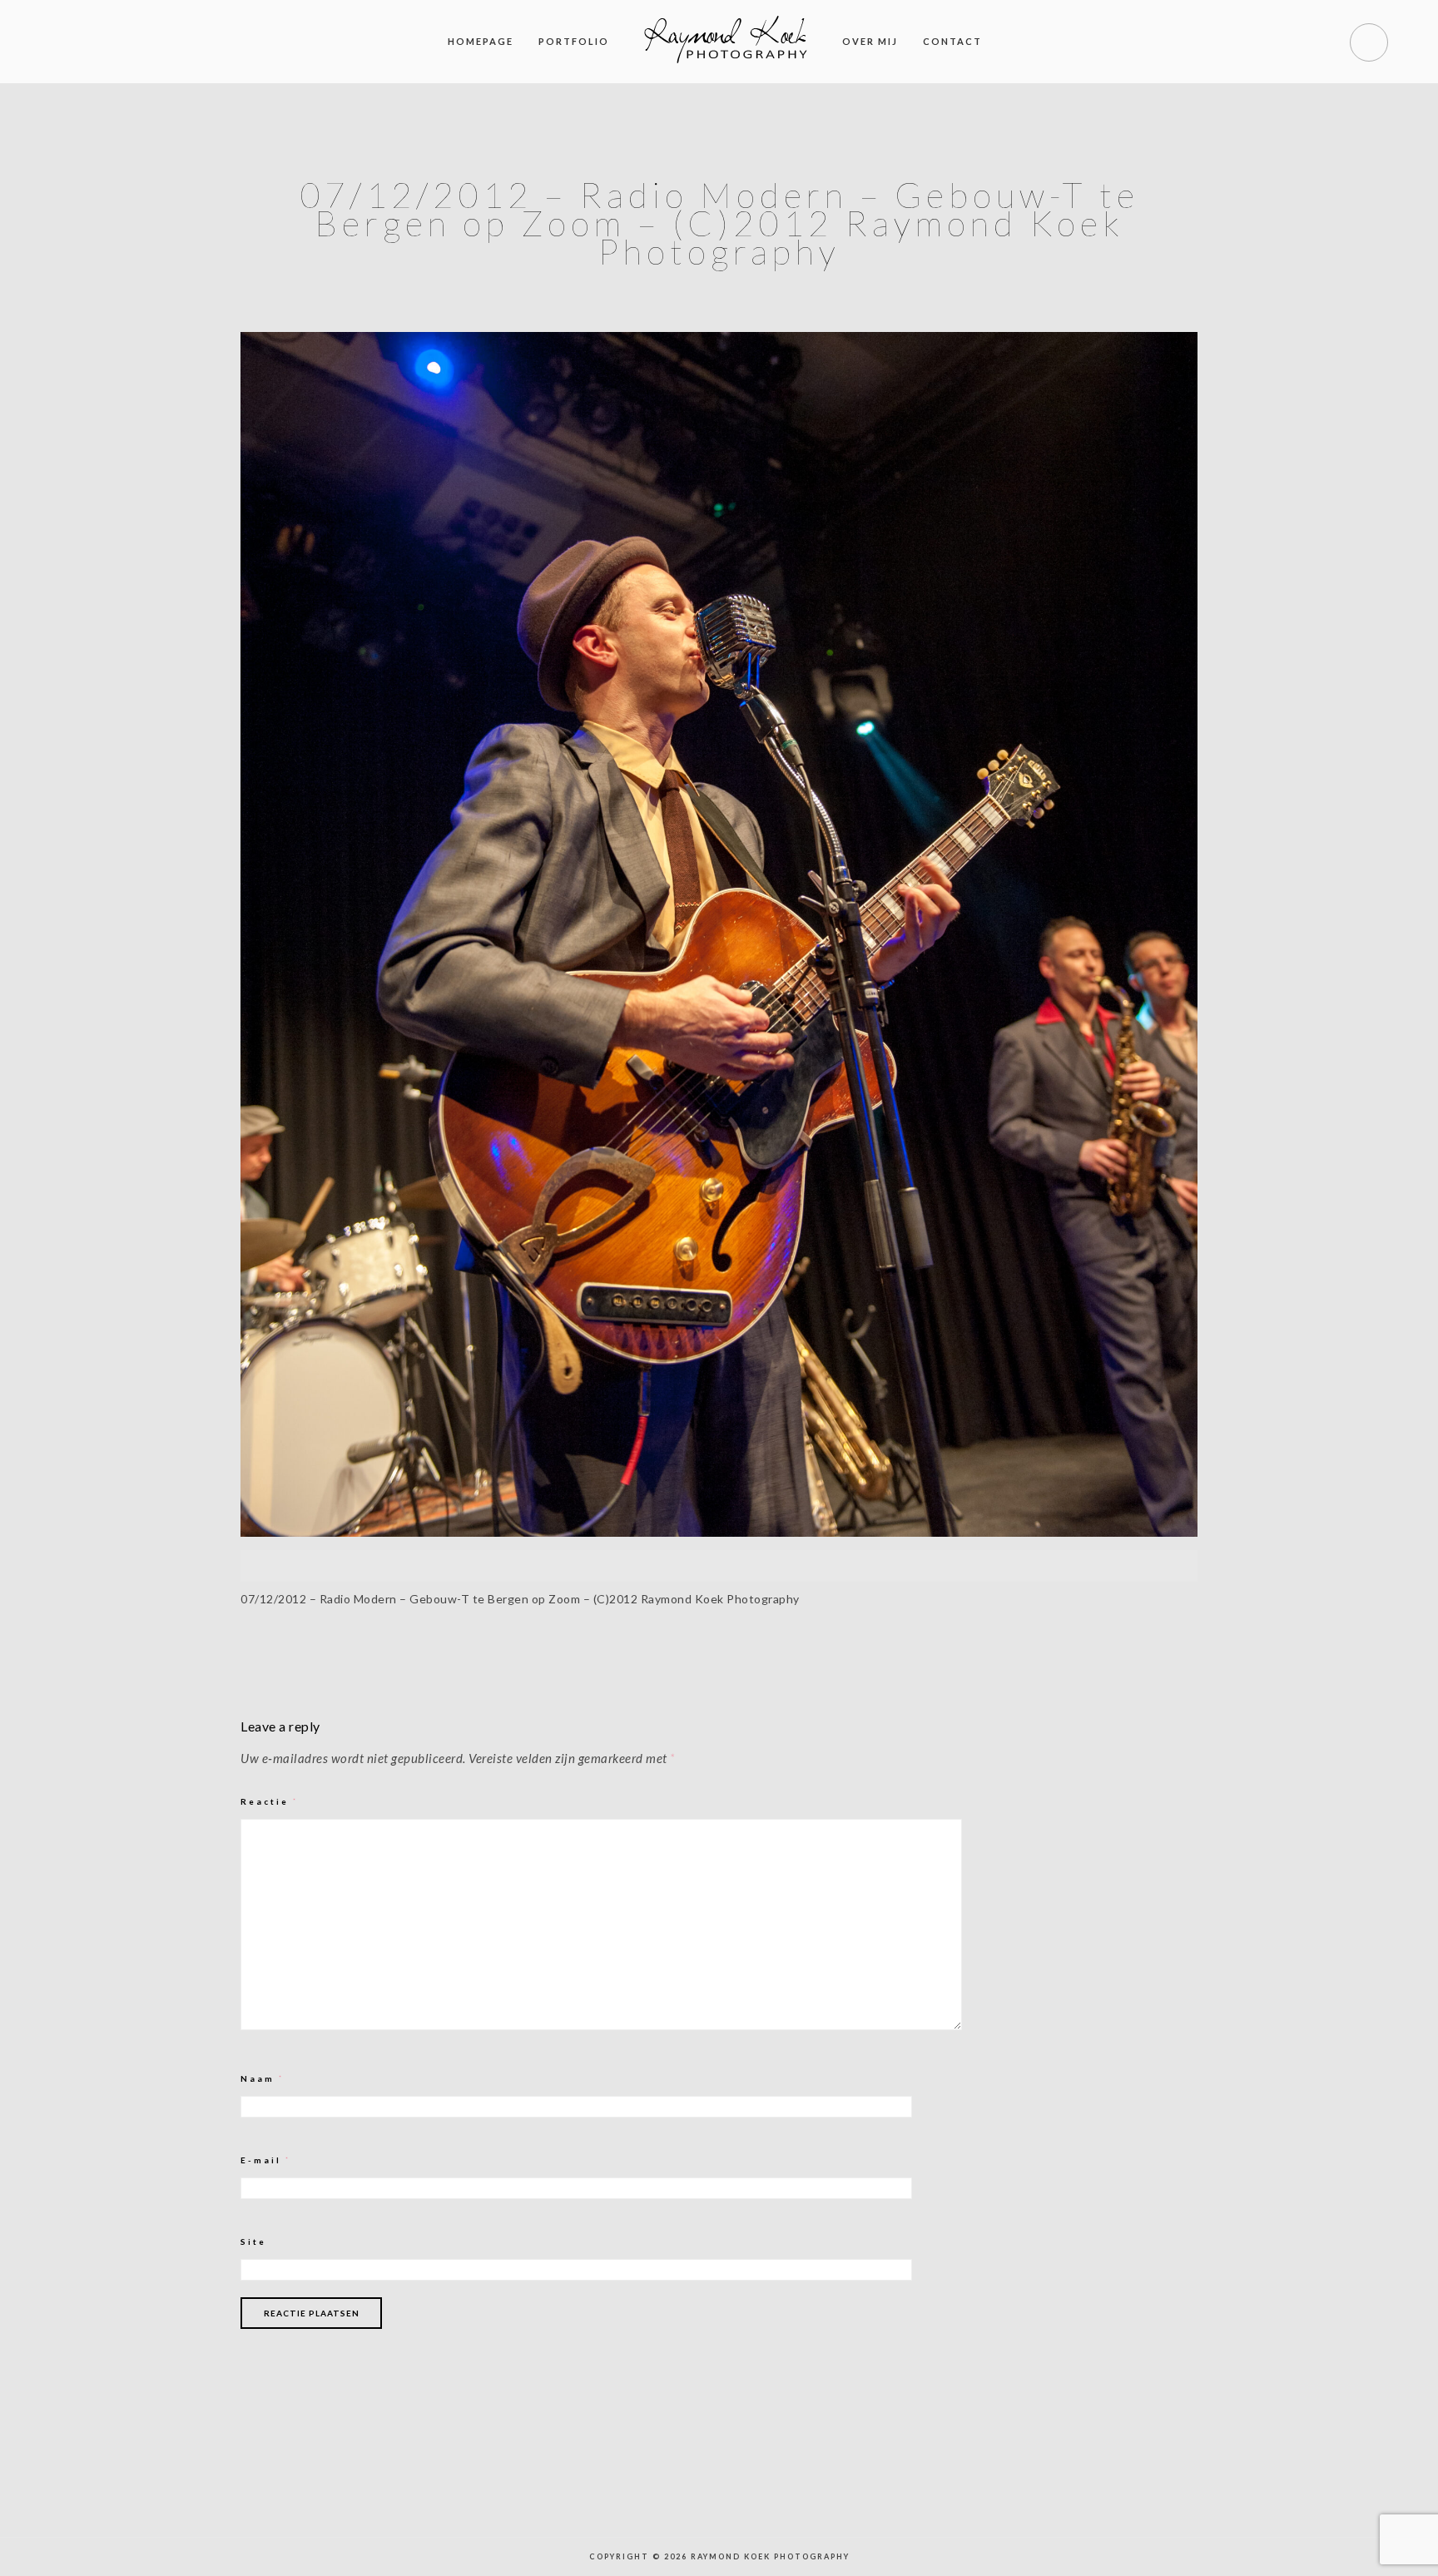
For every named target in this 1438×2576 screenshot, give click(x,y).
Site (253, 2242)
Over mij (870, 41)
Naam (263, 2078)
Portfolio (574, 41)
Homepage (481, 41)
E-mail (266, 2160)
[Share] (592, 1658)
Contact (952, 41)
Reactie (270, 1801)
